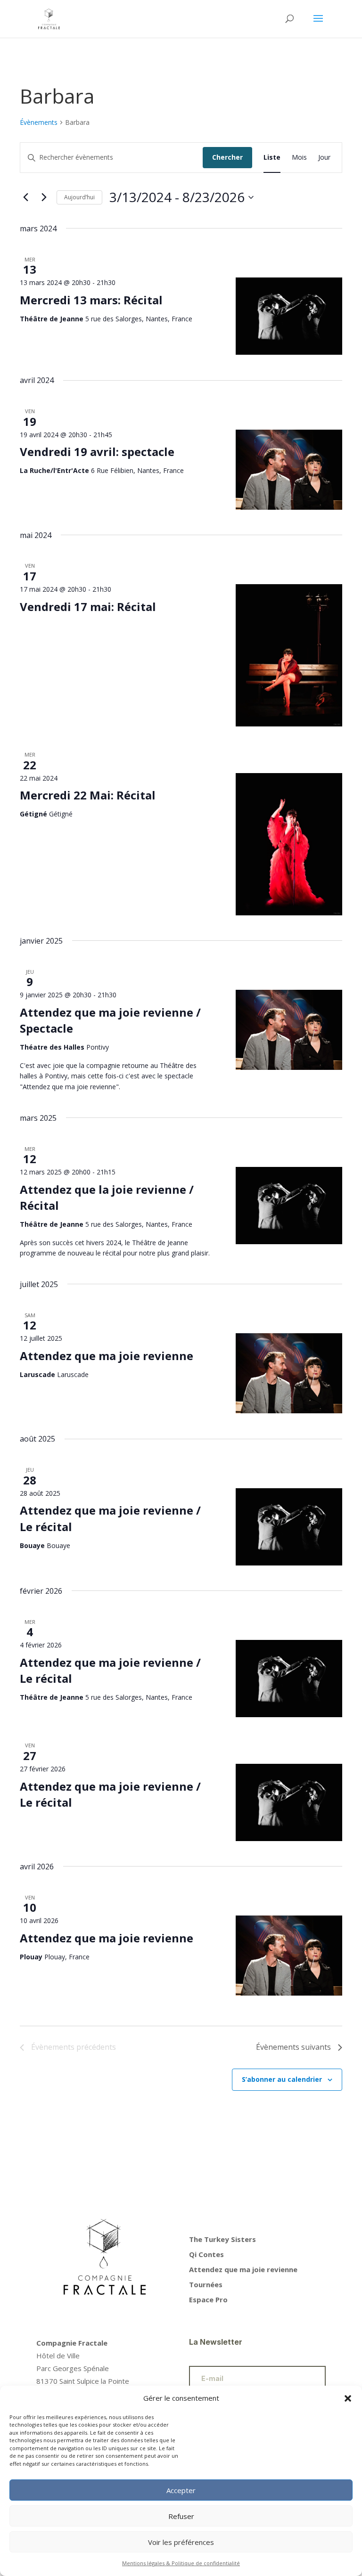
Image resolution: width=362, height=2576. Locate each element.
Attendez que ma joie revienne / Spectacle (110, 1020)
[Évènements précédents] (25, 197)
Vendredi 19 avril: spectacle (97, 452)
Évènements (39, 122)
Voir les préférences (181, 2542)
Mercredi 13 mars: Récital (91, 300)
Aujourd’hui (79, 197)
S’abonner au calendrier (282, 2079)
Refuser (181, 2516)
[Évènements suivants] (44, 197)
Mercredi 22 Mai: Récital (88, 795)
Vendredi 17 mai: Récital (88, 607)
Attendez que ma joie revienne (107, 1356)
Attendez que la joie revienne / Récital (107, 1197)
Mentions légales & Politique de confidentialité (181, 2563)
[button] (348, 2398)
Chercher (227, 157)
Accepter (181, 2490)
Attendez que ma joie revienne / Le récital (110, 1670)
